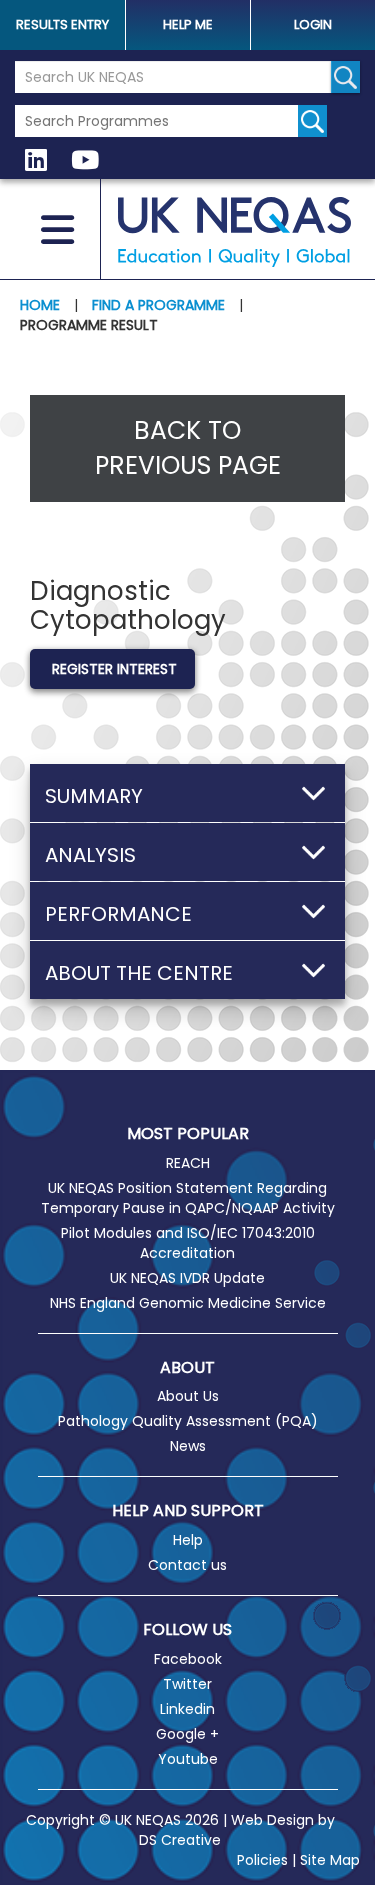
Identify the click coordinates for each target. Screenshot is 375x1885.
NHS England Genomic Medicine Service (188, 1303)
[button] (187, 793)
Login (313, 24)
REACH (188, 1163)
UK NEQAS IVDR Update (187, 1278)
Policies (262, 1860)
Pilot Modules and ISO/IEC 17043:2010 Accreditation (188, 1243)
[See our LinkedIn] (36, 161)
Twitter (187, 1684)
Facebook (188, 1659)
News (188, 1446)
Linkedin (187, 1709)
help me (188, 24)
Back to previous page (188, 448)
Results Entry (62, 24)
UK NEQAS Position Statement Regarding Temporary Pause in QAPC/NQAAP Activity (188, 1198)
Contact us (187, 1565)
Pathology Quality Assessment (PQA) (188, 1421)
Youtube (188, 1759)
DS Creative (180, 1840)
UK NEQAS (234, 232)
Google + (187, 1734)
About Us (188, 1396)
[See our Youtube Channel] (85, 161)
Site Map (330, 1860)
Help (188, 1540)
